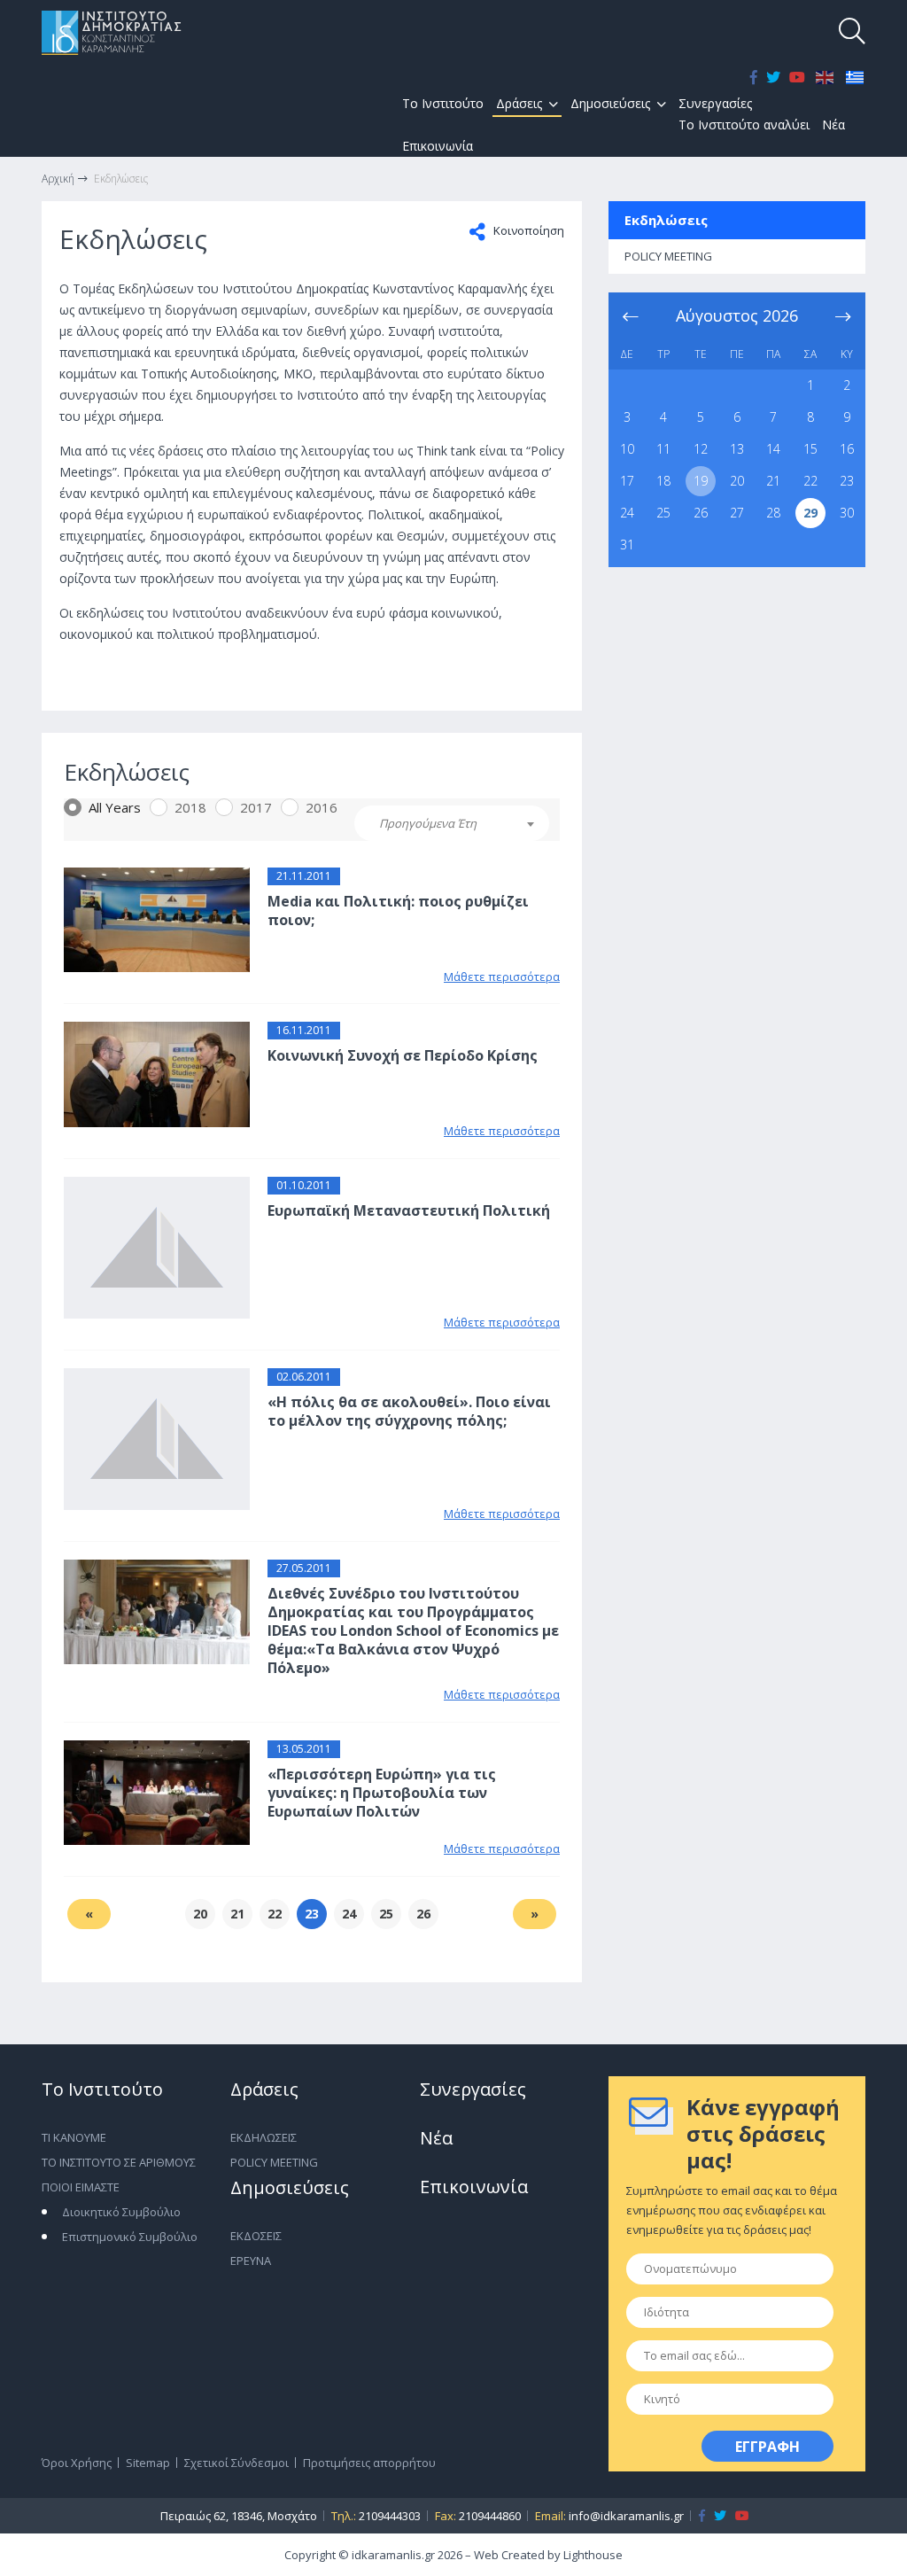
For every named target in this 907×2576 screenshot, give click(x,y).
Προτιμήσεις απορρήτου (369, 2463)
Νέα (833, 125)
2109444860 (490, 2516)
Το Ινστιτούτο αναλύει (744, 125)
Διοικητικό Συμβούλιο (121, 2212)
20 (737, 481)
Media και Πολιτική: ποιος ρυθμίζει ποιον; (398, 911)
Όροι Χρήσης (77, 2463)
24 (627, 513)
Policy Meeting (274, 2162)
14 (773, 449)
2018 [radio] (190, 807)
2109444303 (390, 2516)
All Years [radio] (115, 807)
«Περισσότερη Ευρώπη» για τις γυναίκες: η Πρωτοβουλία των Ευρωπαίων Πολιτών (382, 1793)
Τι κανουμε (74, 2137)
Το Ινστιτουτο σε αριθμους (119, 2162)
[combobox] (452, 823)
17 (627, 481)
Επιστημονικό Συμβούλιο (130, 2237)
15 (810, 449)
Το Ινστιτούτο (443, 103)
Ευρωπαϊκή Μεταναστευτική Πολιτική (409, 1210)
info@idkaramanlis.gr (626, 2516)
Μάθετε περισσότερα (502, 977)
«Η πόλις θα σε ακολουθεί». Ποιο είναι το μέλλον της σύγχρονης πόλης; (409, 1411)
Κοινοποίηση (527, 230)
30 (847, 513)
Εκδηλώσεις (666, 220)
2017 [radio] (256, 807)
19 (701, 481)
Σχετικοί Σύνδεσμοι (236, 2463)
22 (810, 481)
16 (847, 449)
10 (627, 449)
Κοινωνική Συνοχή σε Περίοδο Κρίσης (403, 1055)
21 (773, 481)
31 (627, 545)
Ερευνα (251, 2261)
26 (701, 513)
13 (737, 449)
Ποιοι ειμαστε (81, 2187)
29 (810, 513)
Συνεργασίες (715, 103)
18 (663, 481)
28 (773, 513)
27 (737, 513)
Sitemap (148, 2463)
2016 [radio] (322, 807)
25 (663, 513)
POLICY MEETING (668, 256)
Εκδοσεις (256, 2236)
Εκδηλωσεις (264, 2137)
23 (847, 481)
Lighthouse (593, 2555)
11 (663, 449)
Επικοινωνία (438, 146)
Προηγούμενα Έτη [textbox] (428, 823)
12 (701, 449)
